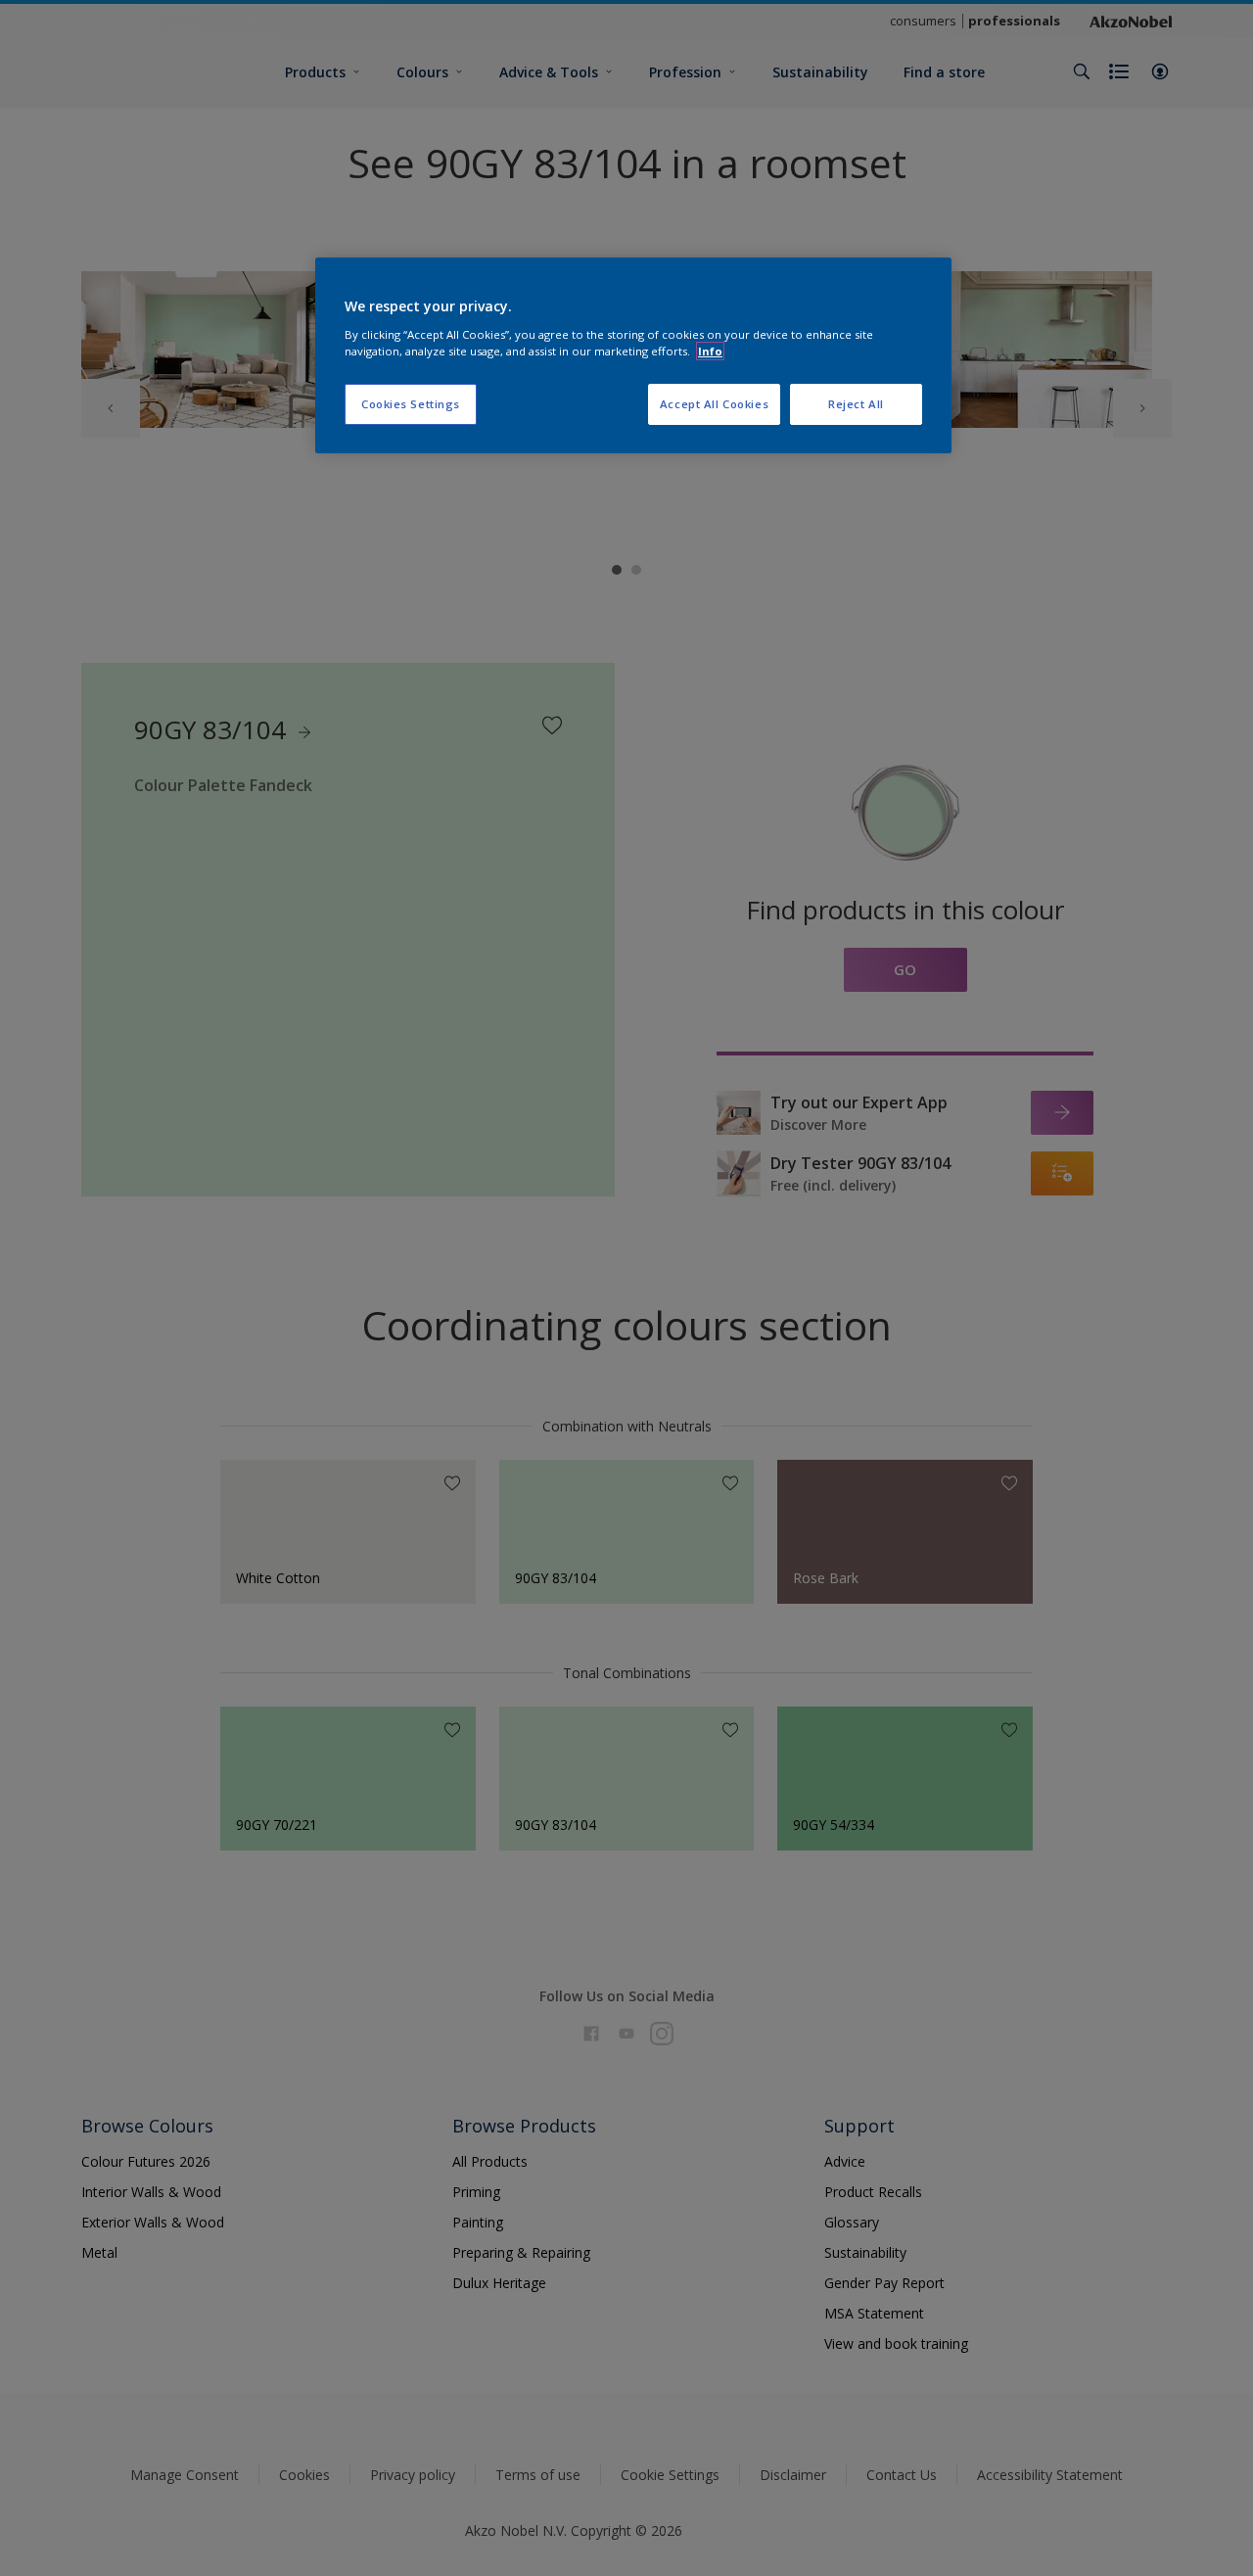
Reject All (856, 404)
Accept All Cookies (714, 404)
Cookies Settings (411, 404)
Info (710, 351)
